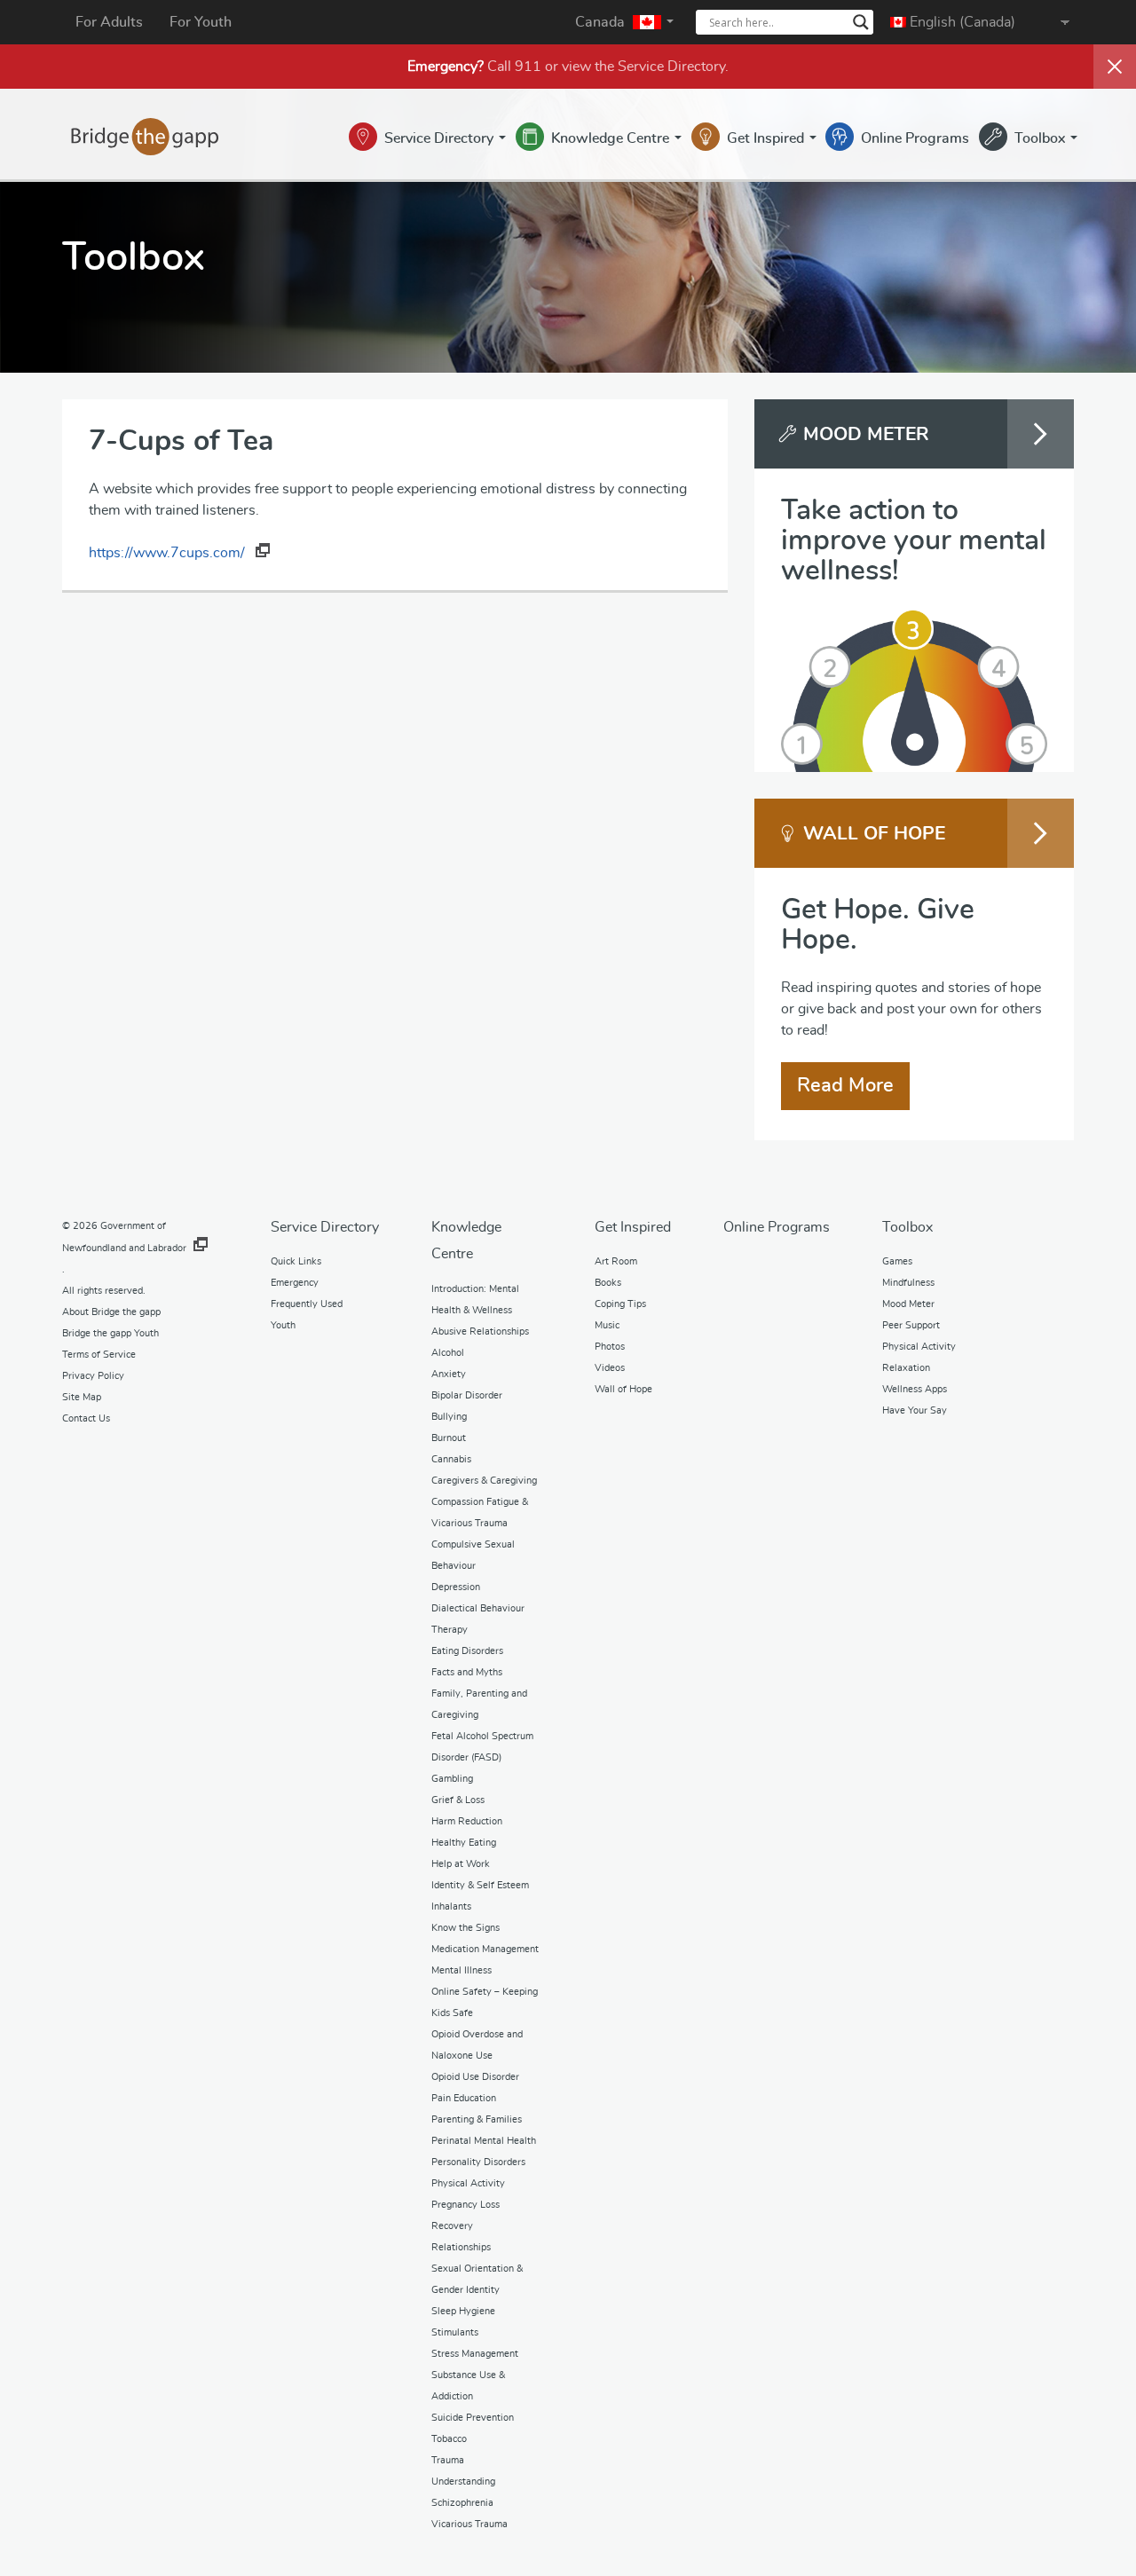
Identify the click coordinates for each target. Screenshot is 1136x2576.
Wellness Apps (915, 1389)
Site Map (82, 1397)
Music (607, 1325)
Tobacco (449, 2439)
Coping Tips (620, 1304)
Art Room (616, 1261)
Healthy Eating (464, 1843)
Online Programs (915, 138)
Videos (610, 1368)
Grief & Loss (458, 1800)
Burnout (449, 1438)
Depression (456, 1587)
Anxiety (449, 1374)
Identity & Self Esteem (480, 1885)
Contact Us (86, 1418)
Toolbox (1041, 138)
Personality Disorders (478, 2162)
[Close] (1115, 67)
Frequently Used (307, 1304)
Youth (283, 1325)
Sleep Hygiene (463, 2311)
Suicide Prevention (473, 2418)
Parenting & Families (477, 2119)
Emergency (295, 1283)
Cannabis (451, 1459)
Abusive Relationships (480, 1331)
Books (608, 1283)
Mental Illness (461, 1970)
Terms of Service (99, 1355)
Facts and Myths (467, 1672)
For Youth (201, 22)
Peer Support (911, 1325)
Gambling (452, 1779)
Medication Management (485, 1949)
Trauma (448, 2460)
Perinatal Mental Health (484, 2141)
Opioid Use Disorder (475, 2077)
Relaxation (906, 1368)
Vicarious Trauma (469, 2524)
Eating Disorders (467, 1651)
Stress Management (475, 2354)
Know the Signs (465, 1928)
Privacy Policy (93, 1376)
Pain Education (464, 2098)
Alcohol (448, 1353)
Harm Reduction (467, 1821)
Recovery (452, 2226)
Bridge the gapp (145, 137)
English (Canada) (961, 22)
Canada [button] (602, 22)
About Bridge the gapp (111, 1312)
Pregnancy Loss (465, 2205)
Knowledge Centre (612, 138)
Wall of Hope (623, 1389)
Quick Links (296, 1261)
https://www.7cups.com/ (169, 553)
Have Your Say (915, 1410)
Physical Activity (468, 2183)
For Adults (109, 22)
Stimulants (455, 2332)
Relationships (461, 2247)
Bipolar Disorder (467, 1395)
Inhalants (451, 1906)
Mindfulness (908, 1283)
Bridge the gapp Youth (110, 1333)
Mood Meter (908, 1304)
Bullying (449, 1417)
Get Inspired (767, 138)
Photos (610, 1347)
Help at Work (461, 1864)
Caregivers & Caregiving (484, 1481)
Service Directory (671, 67)
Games (897, 1261)
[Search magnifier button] (861, 22)
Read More (845, 1085)
